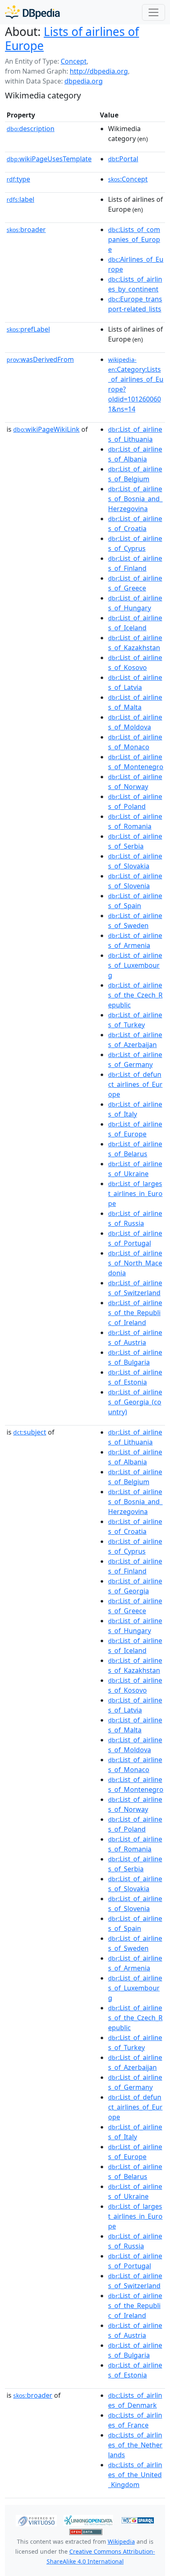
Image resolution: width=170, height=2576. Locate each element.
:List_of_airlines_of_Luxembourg (135, 965)
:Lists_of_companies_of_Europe (134, 239)
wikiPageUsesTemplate (49, 159)
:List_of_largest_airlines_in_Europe (135, 1194)
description (31, 129)
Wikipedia (121, 2541)
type (18, 179)
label (20, 199)
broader (26, 230)
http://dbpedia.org (99, 71)
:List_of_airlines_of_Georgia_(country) (135, 1402)
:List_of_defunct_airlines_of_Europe (135, 1084)
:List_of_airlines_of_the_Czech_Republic (135, 995)
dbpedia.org (84, 81)
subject (30, 1432)
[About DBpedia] (32, 12)
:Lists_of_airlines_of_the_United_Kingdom (135, 2475)
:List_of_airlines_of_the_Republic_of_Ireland (135, 1313)
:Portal (123, 159)
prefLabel (28, 329)
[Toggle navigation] (153, 12)
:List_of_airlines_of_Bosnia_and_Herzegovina (135, 499)
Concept (74, 61)
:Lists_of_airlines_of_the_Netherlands (135, 2445)
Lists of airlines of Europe (72, 38)
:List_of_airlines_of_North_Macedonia (135, 1263)
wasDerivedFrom (40, 359)
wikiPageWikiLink (46, 429)
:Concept (128, 179)
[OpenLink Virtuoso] (36, 2520)
